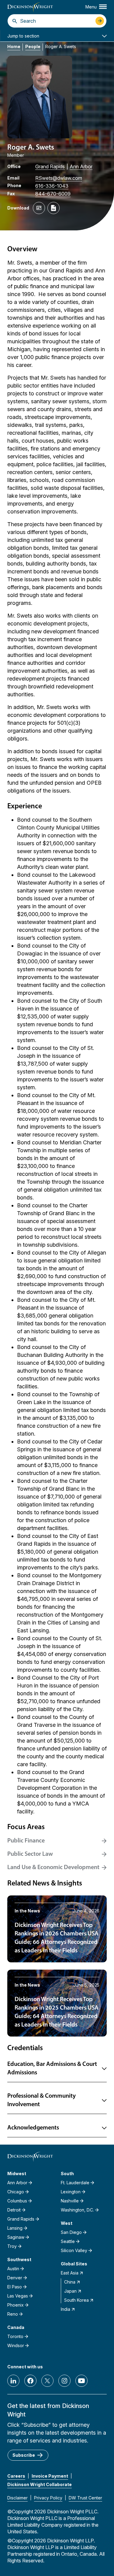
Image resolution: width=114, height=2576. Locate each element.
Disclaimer (17, 2498)
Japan (70, 2291)
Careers (16, 2476)
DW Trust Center (85, 2498)
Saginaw (16, 2237)
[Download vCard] (39, 208)
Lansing (15, 2228)
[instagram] (64, 2381)
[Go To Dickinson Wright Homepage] (30, 7)
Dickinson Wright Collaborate (40, 2484)
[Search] (15, 21)
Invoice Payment (50, 2476)
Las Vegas (18, 2296)
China (70, 2282)
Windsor (16, 2345)
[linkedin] (13, 2381)
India (66, 2309)
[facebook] (30, 2381)
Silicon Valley (74, 2250)
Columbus (17, 2201)
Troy (12, 2246)
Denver (15, 2278)
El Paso (15, 2287)
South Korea (76, 2300)
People (33, 46)
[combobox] (56, 21)
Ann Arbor (81, 167)
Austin (13, 2269)
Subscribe (24, 2455)
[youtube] (81, 2381)
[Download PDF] (54, 208)
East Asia (70, 2273)
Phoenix (16, 2305)
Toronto (15, 2336)
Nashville (70, 2201)
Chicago (16, 2192)
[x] (47, 2381)
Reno (13, 2314)
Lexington (71, 2192)
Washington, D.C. (77, 2210)
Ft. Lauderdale (75, 2183)
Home (14, 46)
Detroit (14, 2210)
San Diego (71, 2232)
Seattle (68, 2241)
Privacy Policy (48, 2498)
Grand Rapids (50, 167)
